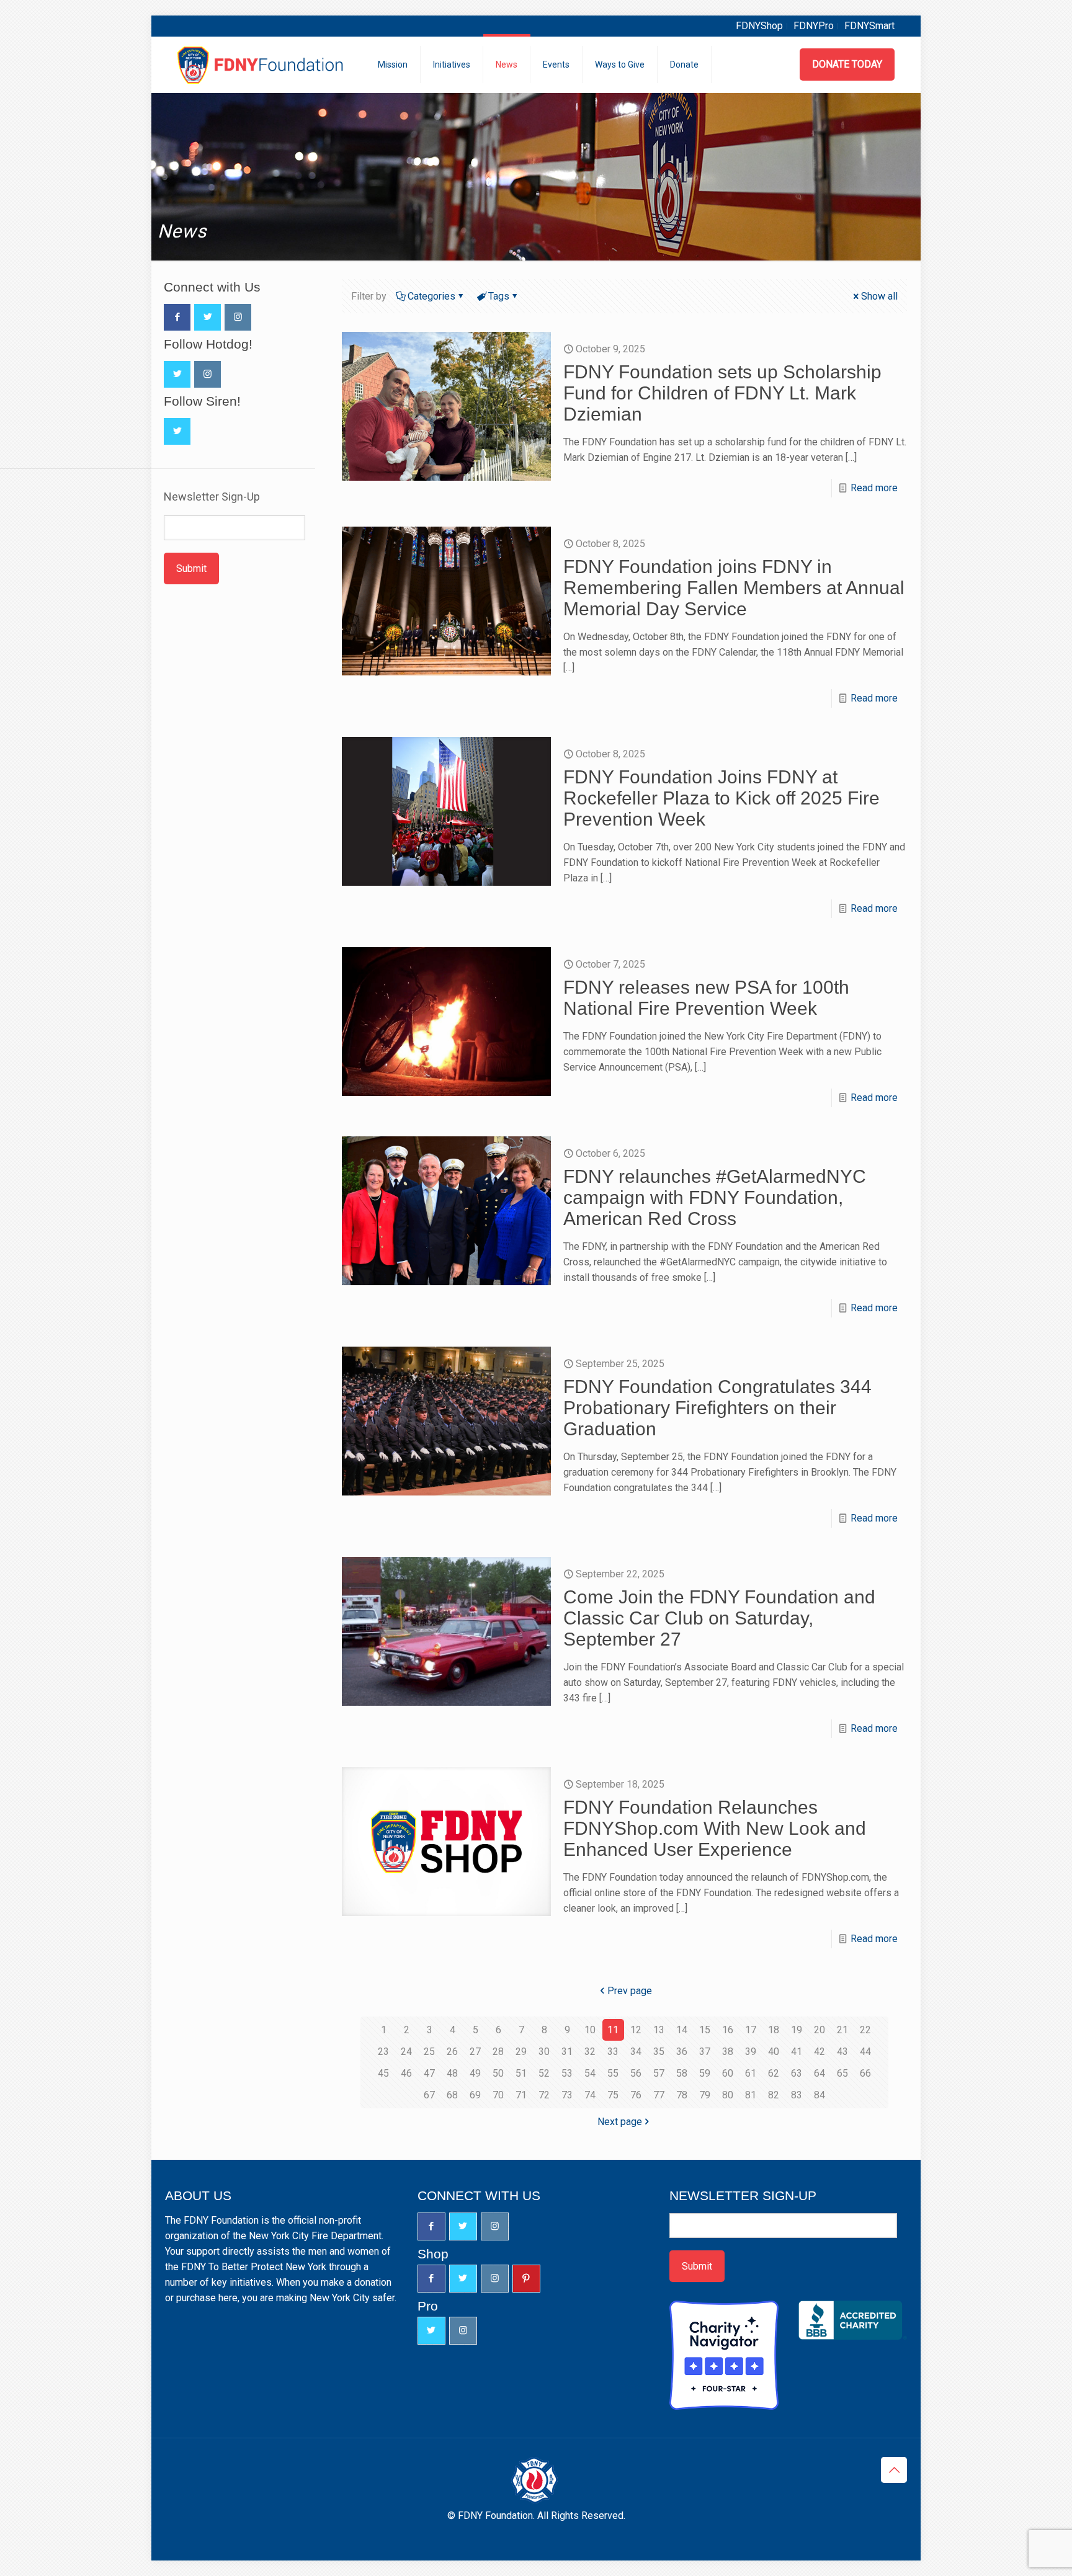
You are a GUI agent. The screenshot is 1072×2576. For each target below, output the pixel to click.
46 (406, 2073)
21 (842, 2030)
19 (797, 2030)
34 (636, 2052)
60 (728, 2073)
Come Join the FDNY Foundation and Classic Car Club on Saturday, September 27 (719, 1618)
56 (636, 2073)
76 (636, 2095)
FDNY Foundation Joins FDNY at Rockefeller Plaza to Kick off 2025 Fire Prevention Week (721, 798)
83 (797, 2095)
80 (728, 2095)
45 (383, 2073)
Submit (191, 568)
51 (521, 2073)
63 (797, 2073)
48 (452, 2073)
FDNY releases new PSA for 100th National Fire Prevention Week (706, 998)
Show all (879, 296)
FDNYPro (814, 26)
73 (567, 2095)
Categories (431, 296)
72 (544, 2095)
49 (475, 2073)
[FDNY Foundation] (262, 65)
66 (865, 2073)
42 (820, 2052)
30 (544, 2052)
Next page (620, 2122)
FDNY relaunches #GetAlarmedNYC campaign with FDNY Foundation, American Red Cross (715, 1197)
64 (820, 2073)
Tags (499, 296)
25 (429, 2052)
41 (797, 2052)
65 (842, 2073)
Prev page (630, 1991)
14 (682, 2030)
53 (567, 2073)
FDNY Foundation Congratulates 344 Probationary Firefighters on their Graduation (717, 1408)
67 (429, 2095)
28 (498, 2052)
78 (682, 2095)
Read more (874, 488)
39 (751, 2052)
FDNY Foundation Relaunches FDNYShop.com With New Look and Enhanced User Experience (715, 1828)
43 (842, 2052)
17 (751, 2030)
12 (636, 2030)
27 (475, 2052)
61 (751, 2073)
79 (705, 2095)
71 (521, 2095)
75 (613, 2095)
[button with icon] (177, 317)
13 (659, 2030)
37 (705, 2052)
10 (590, 2030)
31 (567, 2052)
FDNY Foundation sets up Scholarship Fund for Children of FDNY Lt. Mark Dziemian (722, 393)
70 (498, 2095)
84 (820, 2095)
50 (498, 2073)
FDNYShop (759, 26)
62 (774, 2073)
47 (429, 2073)
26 (452, 2052)
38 (728, 2052)
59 (705, 2073)
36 (682, 2052)
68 (452, 2095)
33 (613, 2052)
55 (613, 2073)
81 (751, 2095)
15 (705, 2030)
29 (521, 2052)
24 (406, 2052)
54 (590, 2073)
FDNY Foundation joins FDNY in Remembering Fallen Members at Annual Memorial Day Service (734, 588)
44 (865, 2052)
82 (774, 2095)
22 (865, 2030)
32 (590, 2052)
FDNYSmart (869, 26)
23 (383, 2052)
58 (682, 2073)
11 (613, 2030)
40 (774, 2052)
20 (820, 2030)
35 (659, 2052)
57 (659, 2073)
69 (475, 2095)
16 (728, 2030)
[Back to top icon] (894, 2470)
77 (659, 2095)
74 (590, 2095)
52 (544, 2073)
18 (774, 2030)
